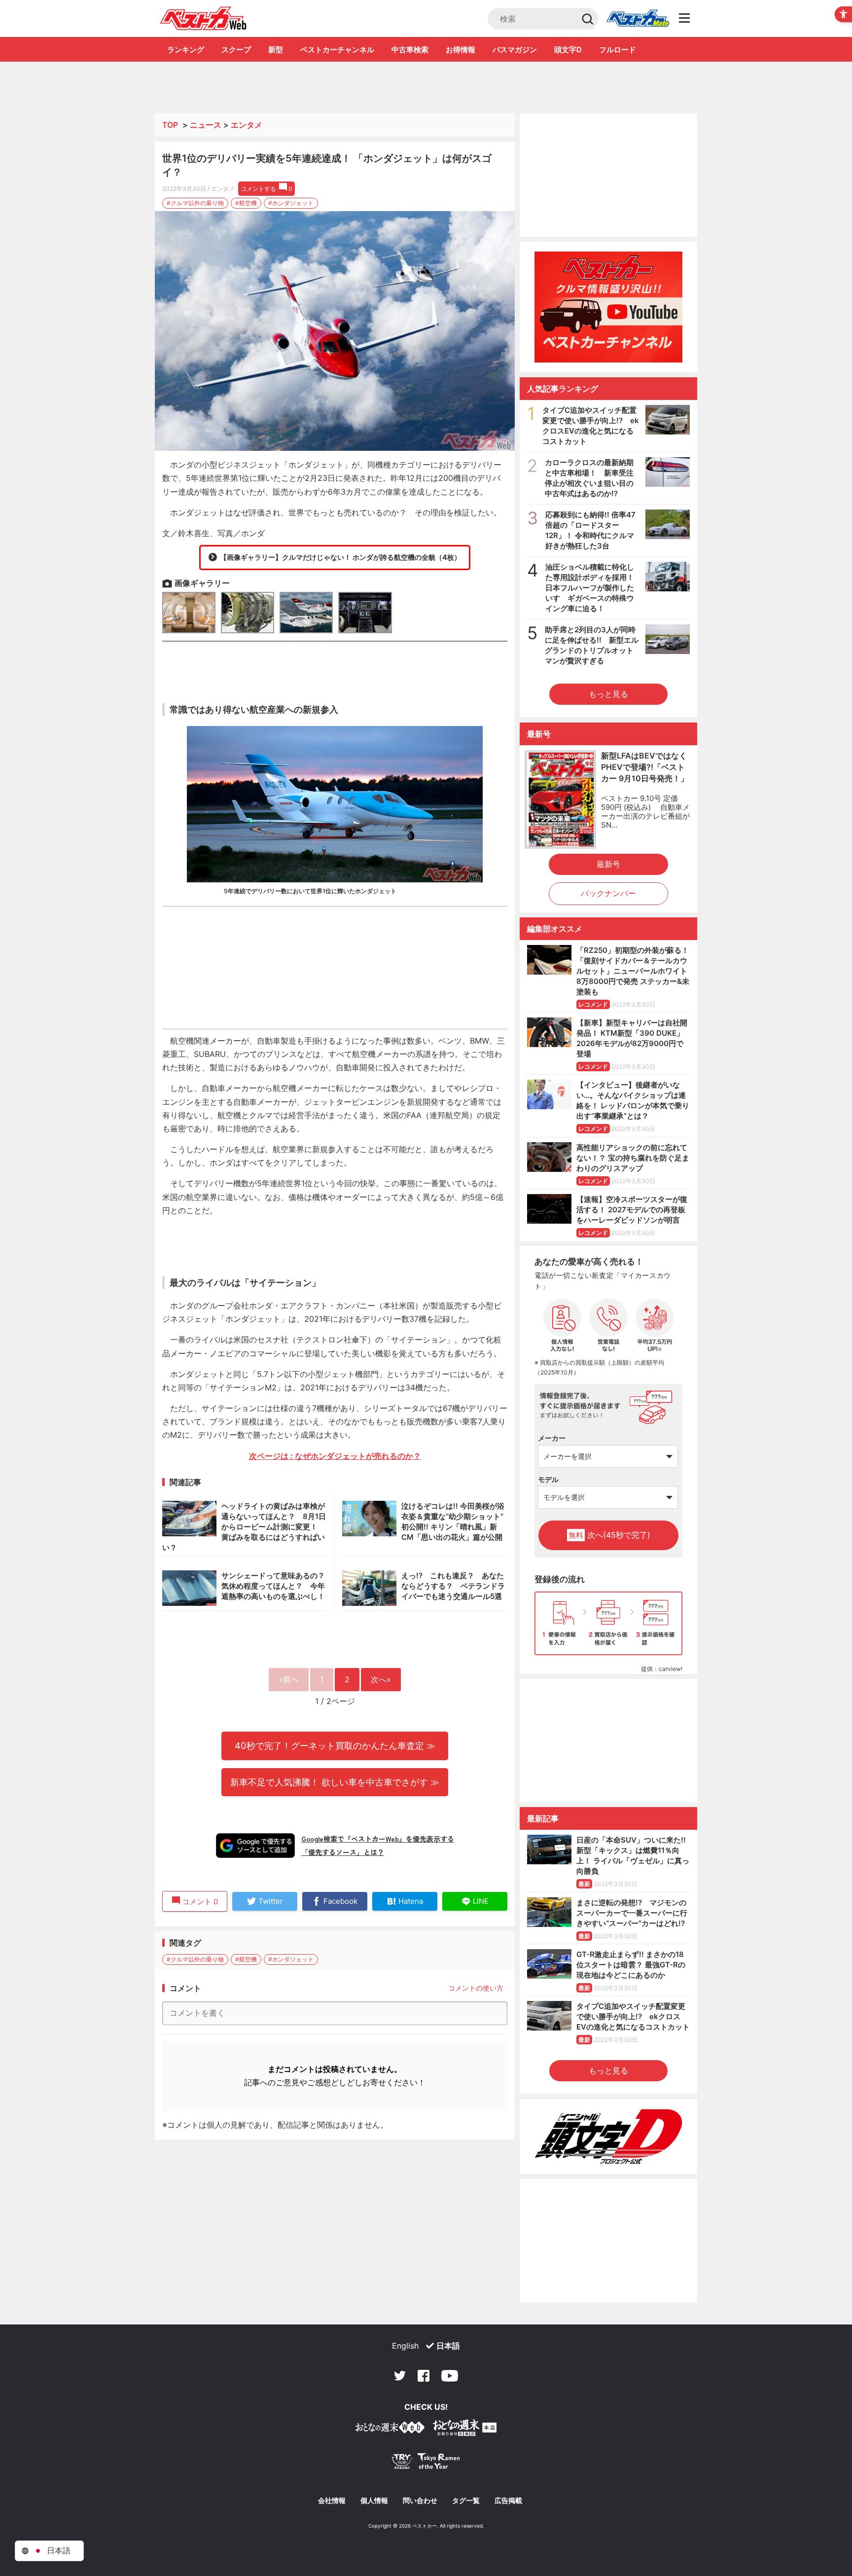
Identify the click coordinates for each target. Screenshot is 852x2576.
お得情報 (461, 50)
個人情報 (374, 2501)
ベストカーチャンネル (337, 50)
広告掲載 (508, 2501)
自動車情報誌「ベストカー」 (203, 18)
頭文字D (568, 50)
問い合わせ (420, 2501)
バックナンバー (608, 893)
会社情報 (332, 2501)
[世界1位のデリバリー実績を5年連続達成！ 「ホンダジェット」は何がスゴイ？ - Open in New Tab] (335, 331)
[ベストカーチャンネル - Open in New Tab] (608, 307)
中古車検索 (410, 50)
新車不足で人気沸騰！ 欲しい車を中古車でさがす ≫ (335, 1782)
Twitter (400, 2376)
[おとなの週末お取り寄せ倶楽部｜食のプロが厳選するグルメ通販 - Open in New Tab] (390, 2429)
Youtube (450, 2376)
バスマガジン (515, 50)
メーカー (552, 1438)
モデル (548, 1479)
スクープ (236, 50)
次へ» (381, 1679)
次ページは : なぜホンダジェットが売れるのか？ (335, 1456)
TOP (170, 125)
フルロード (618, 50)
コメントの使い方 (476, 1988)
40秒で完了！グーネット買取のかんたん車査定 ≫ (335, 1745)
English (405, 2346)
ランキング (186, 50)
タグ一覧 (466, 2501)
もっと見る (608, 694)
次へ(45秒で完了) (609, 1535)
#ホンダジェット (291, 203)
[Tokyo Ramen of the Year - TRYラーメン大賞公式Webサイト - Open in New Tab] (426, 2463)
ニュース (206, 125)
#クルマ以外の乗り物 (195, 203)
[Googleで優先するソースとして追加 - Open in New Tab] (255, 1846)
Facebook (424, 2376)
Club (638, 19)
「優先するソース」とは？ (343, 1852)
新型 (276, 50)
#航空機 (246, 203)
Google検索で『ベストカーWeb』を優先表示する (378, 1839)
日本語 (448, 2346)
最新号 (608, 864)
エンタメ (247, 125)
